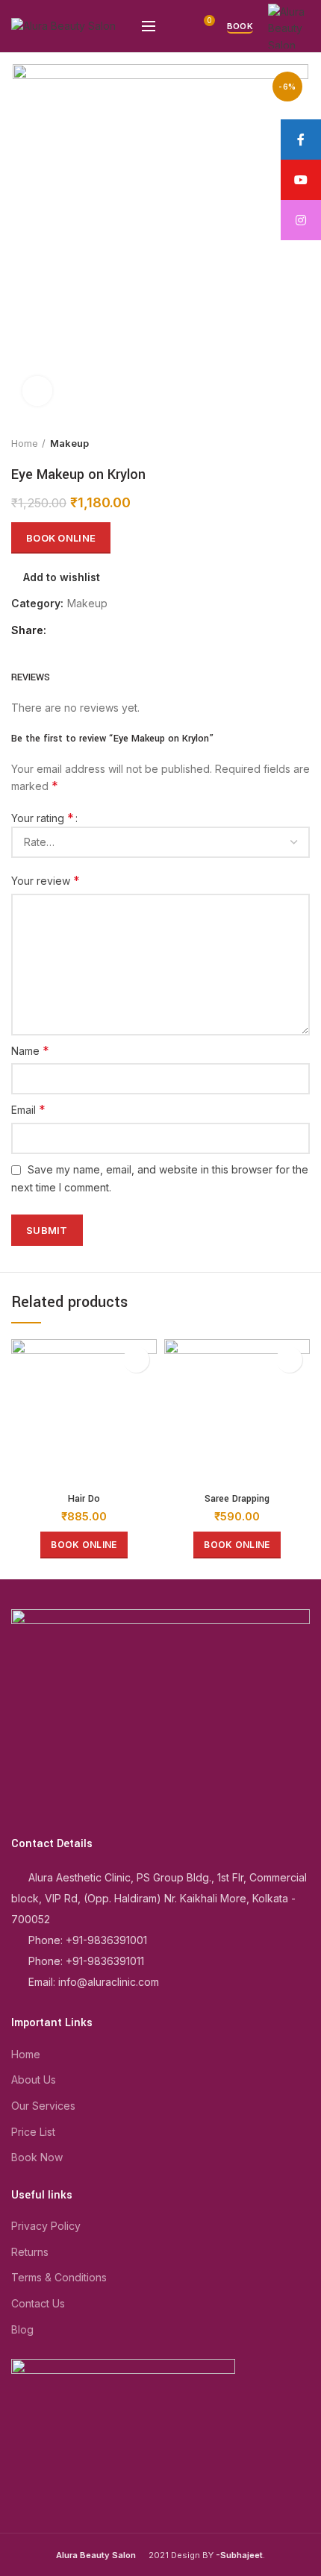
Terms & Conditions (59, 2277)
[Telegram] (130, 631)
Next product (302, 443)
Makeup (69, 443)
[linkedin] (113, 631)
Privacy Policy (46, 2226)
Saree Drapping (237, 1499)
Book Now (37, 2157)
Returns (30, 2252)
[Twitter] (79, 631)
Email (28, 1109)
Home (25, 443)
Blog (22, 2329)
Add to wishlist (62, 577)
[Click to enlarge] (37, 391)
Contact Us (38, 2303)
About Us (34, 2080)
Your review (46, 880)
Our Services (43, 2106)
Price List (33, 2132)
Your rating (43, 818)
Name (30, 1050)
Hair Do (84, 1499)
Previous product (272, 443)
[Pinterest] (96, 631)
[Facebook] (62, 631)
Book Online (61, 538)
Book (240, 26)
